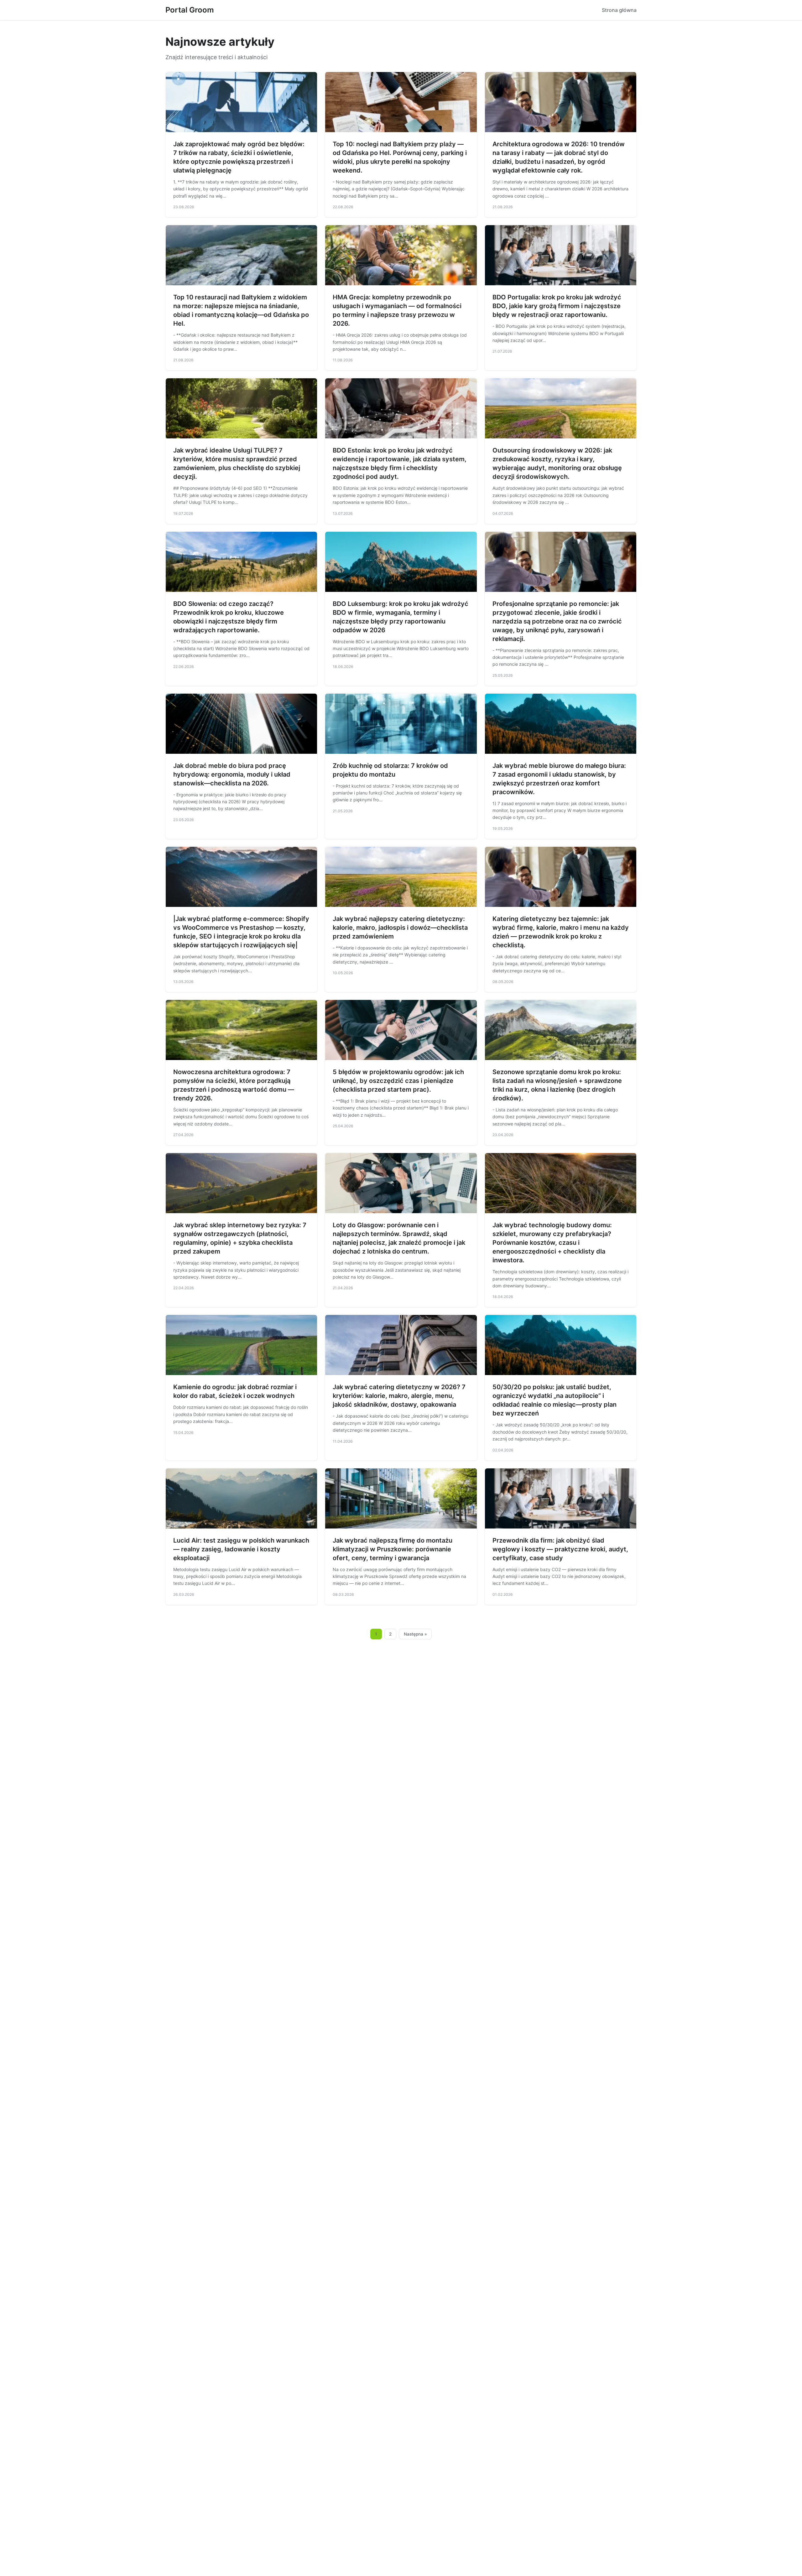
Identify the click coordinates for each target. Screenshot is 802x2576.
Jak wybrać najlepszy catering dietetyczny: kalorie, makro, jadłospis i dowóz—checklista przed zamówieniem (400, 928)
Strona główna (619, 10)
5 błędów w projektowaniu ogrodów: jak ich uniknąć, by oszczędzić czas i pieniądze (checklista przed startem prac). (398, 1081)
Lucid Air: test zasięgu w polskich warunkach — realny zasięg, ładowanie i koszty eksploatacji (241, 1549)
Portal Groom (190, 10)
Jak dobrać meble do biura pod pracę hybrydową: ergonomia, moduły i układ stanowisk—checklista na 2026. (232, 774)
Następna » (415, 1634)
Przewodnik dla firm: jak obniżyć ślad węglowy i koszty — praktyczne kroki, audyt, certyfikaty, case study (560, 1549)
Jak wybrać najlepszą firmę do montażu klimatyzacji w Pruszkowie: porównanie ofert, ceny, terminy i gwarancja (393, 1549)
